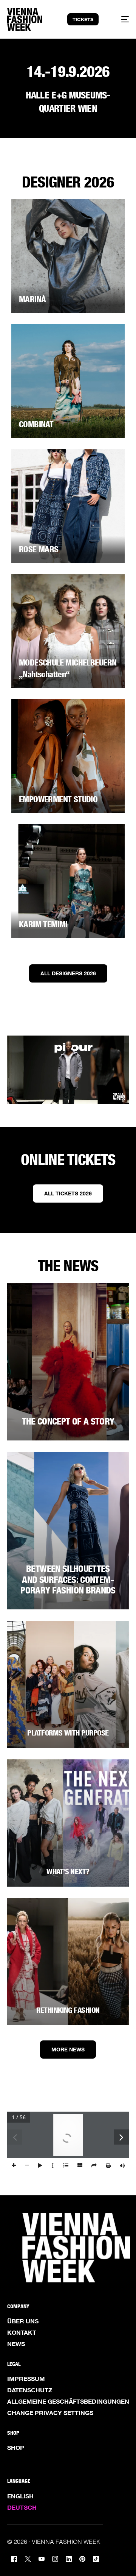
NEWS (16, 2344)
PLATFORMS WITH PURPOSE (68, 1733)
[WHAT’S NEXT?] (68, 1823)
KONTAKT (22, 2332)
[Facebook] (14, 2558)
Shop (16, 2448)
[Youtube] (42, 2558)
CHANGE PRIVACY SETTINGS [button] (50, 2413)
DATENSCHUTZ (30, 2390)
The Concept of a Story (68, 1421)
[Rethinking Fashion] (68, 1962)
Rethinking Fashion (68, 2010)
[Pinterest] (82, 2558)
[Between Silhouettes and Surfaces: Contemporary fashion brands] (68, 1531)
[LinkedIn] (69, 2558)
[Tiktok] (96, 2558)
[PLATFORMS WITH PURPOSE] (68, 1684)
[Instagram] (55, 2558)
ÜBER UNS (23, 2321)
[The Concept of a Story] (68, 1362)
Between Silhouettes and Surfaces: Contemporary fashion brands (68, 1580)
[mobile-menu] (121, 19)
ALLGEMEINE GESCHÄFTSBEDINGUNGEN (68, 2401)
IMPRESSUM (26, 2379)
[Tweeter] (28, 2558)
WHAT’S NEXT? (68, 1871)
